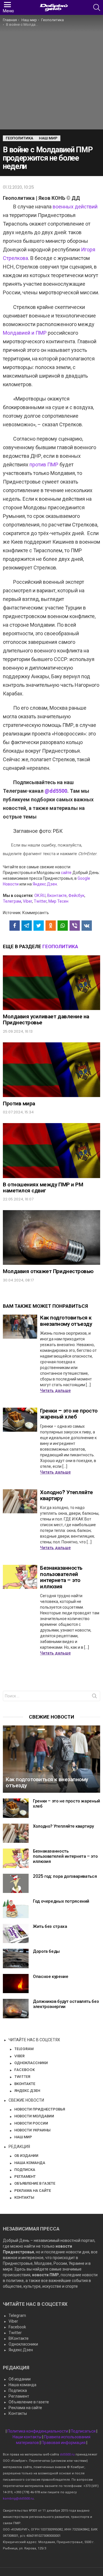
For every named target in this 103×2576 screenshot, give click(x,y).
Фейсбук (76, 896)
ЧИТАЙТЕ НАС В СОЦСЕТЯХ (34, 2040)
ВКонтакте (19, 2338)
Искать (94, 1697)
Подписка (18, 2390)
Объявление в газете (29, 2402)
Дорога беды (46, 1951)
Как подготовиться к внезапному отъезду (66, 1321)
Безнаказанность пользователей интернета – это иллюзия (61, 1577)
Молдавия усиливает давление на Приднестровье (46, 1019)
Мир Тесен (58, 901)
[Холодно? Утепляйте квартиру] (20, 1501)
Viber (27, 901)
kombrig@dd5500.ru (18, 2499)
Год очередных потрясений (61, 1901)
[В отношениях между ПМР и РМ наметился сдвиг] (51, 1150)
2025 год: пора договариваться (65, 1876)
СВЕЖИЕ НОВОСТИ (26, 2100)
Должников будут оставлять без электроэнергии (66, 2004)
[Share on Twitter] (39, 926)
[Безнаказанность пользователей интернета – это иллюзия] (20, 1577)
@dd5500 (56, 791)
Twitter (40, 901)
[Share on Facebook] (15, 926)
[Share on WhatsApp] (63, 926)
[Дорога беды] (16, 1958)
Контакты (18, 2413)
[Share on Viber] (75, 926)
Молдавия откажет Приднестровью (48, 1271)
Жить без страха (50, 1926)
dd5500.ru (67, 2454)
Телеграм (12, 901)
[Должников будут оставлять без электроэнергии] (16, 2009)
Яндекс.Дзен (45, 884)
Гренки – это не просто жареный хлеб (69, 1414)
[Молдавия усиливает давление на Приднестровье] (51, 983)
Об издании (20, 2379)
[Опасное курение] (16, 1984)
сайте (66, 873)
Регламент (19, 2396)
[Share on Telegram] (27, 926)
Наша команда (22, 2385)
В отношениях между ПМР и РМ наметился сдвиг (43, 1188)
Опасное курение (50, 1976)
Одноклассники (23, 2344)
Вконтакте (57, 896)
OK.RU (40, 896)
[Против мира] (51, 1070)
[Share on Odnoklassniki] (51, 926)
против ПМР (44, 464)
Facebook (17, 2327)
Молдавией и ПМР (25, 333)
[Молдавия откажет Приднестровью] (51, 1237)
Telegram (17, 2315)
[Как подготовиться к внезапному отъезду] (20, 1327)
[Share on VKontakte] (87, 926)
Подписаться (83, 2431)
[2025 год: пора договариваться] (16, 1883)
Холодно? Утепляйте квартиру (66, 1495)
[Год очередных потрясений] (16, 1908)
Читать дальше (55, 1390)
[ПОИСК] (97, 7)
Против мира (19, 1103)
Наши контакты (27, 2437)
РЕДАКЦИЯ (19, 2147)
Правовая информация (64, 2443)
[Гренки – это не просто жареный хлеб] (20, 1420)
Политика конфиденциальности (38, 2431)
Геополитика (60, 946)
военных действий (75, 207)
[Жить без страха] (16, 1934)
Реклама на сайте (25, 2408)
